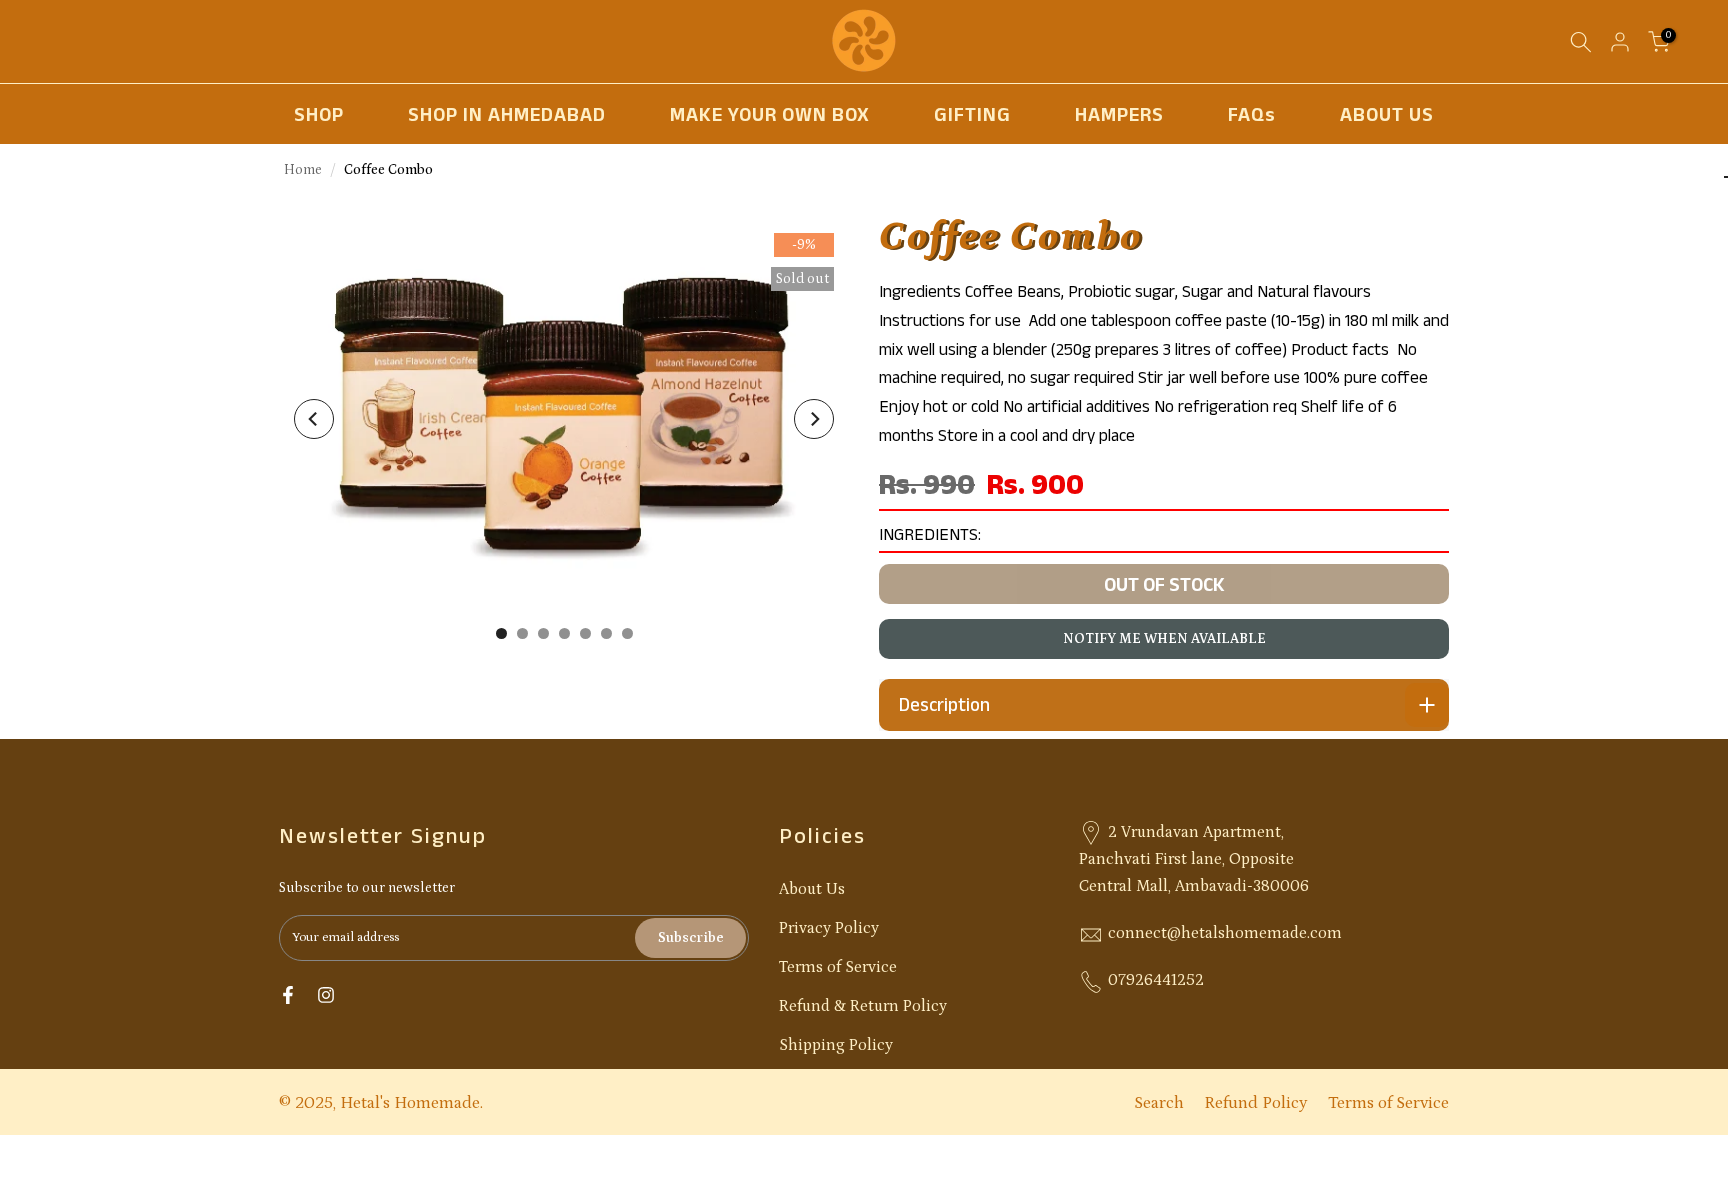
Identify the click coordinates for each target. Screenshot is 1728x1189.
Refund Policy (1256, 1103)
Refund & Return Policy (863, 1006)
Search (1159, 1103)
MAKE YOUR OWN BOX (770, 114)
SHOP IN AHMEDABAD (507, 114)
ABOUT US (1387, 114)
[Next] (814, 419)
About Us (812, 889)
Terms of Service (838, 967)
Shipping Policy (836, 1045)
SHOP (319, 114)
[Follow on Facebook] (288, 995)
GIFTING (972, 114)
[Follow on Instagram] (326, 995)
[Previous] (314, 419)
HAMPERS (1119, 114)
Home (303, 170)
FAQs (1252, 114)
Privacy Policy (829, 928)
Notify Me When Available (1164, 639)
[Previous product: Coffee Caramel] (1725, 177)
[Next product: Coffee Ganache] (1727, 177)
